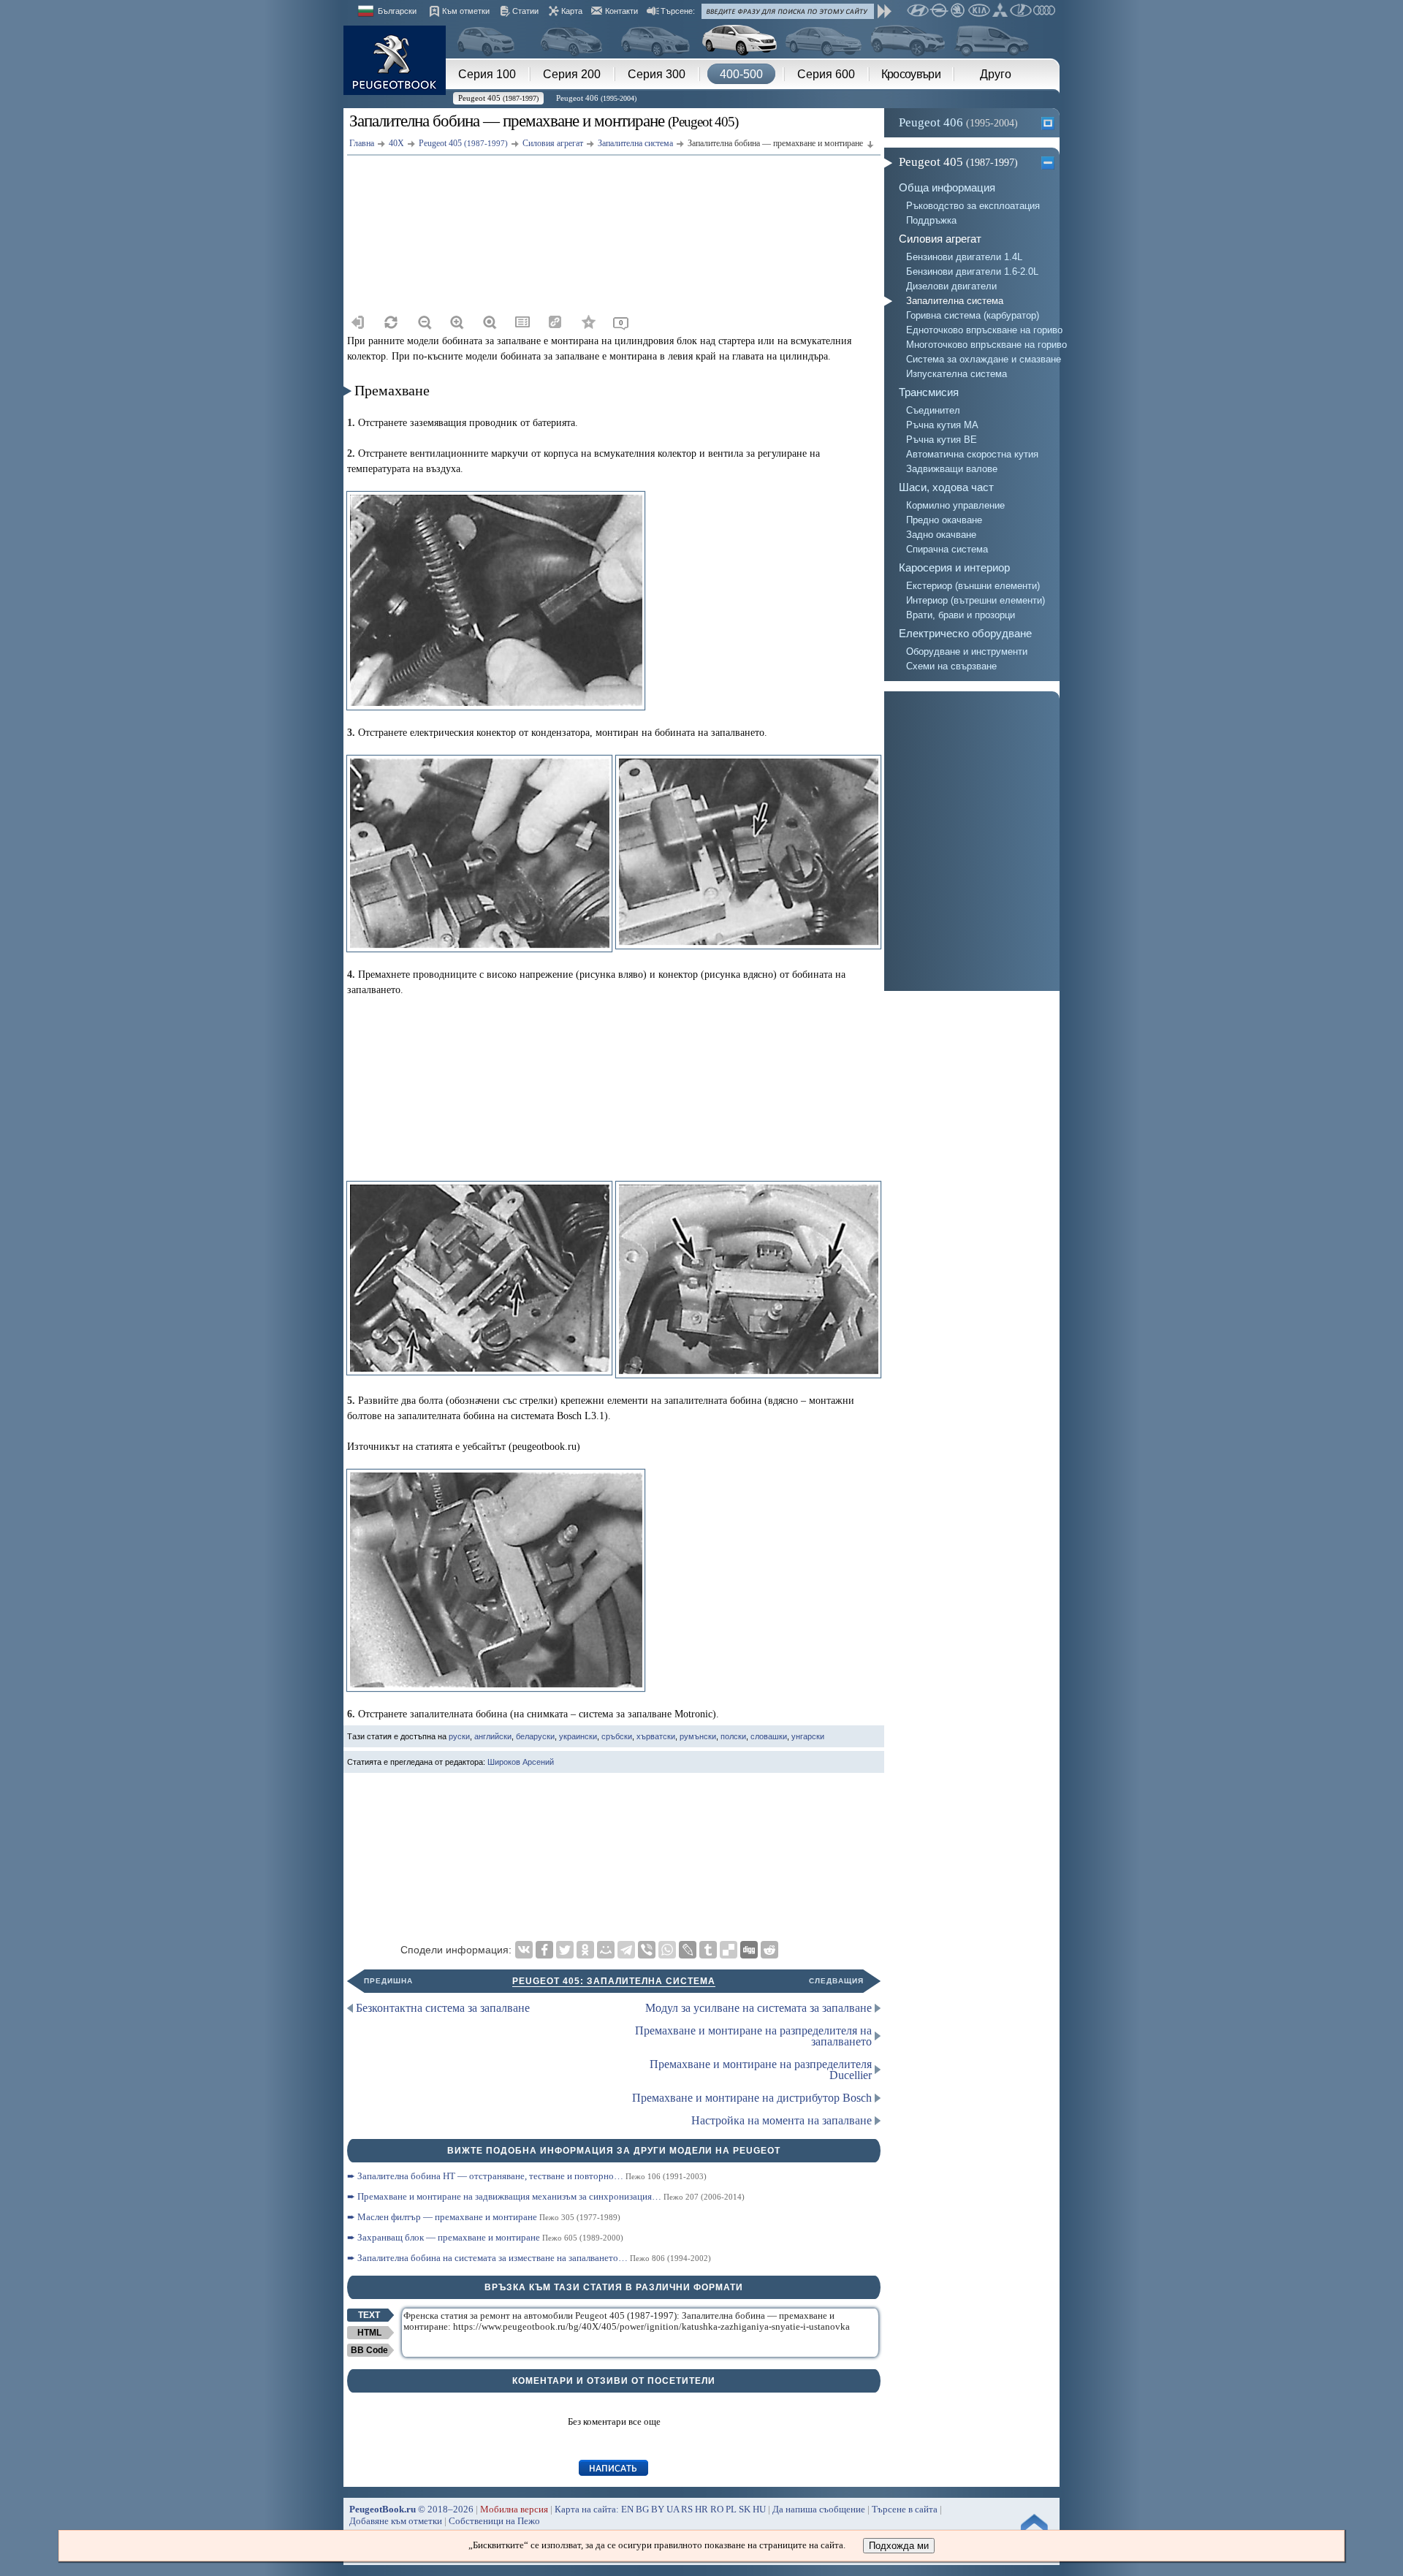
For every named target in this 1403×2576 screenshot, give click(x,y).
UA (673, 2509)
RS (687, 2509)
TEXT (369, 2315)
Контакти (621, 11)
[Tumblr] (708, 1950)
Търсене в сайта (905, 2509)
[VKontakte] (524, 1950)
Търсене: (678, 11)
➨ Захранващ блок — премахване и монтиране (485, 2237)
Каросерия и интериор (954, 567)
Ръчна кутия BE (942, 440)
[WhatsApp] (667, 1950)
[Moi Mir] (606, 1950)
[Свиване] (1050, 162)
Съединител (933, 410)
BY (658, 2509)
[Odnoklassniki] (585, 1950)
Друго (996, 74)
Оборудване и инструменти (967, 651)
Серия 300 (657, 74)
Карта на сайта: (587, 2509)
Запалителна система (955, 301)
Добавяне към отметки (396, 2521)
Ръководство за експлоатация (973, 206)
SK (745, 2509)
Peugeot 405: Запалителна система (614, 1981)
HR (701, 2509)
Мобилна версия (514, 2509)
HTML (369, 2333)
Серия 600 (826, 74)
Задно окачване (941, 535)
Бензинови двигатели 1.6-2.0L (972, 271)
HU (759, 2509)
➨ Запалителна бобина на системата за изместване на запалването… (529, 2258)
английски (493, 1736)
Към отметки (466, 11)
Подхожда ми (899, 2546)
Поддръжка (931, 220)
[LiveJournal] (688, 1950)
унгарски (808, 1736)
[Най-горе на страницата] (1030, 2526)
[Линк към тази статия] (555, 322)
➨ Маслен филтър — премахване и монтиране (484, 2217)
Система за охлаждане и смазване (983, 359)
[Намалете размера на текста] (424, 322)
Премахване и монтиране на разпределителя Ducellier (761, 2070)
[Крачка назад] (358, 322)
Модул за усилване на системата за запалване (758, 2008)
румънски (698, 1736)
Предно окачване (944, 520)
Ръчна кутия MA (942, 425)
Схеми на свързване (951, 666)
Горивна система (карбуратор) (973, 315)
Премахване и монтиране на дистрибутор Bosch (752, 2098)
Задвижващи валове (952, 469)
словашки (769, 1736)
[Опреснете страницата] (391, 322)
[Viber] (647, 1950)
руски (459, 1736)
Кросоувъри (911, 74)
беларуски (535, 1736)
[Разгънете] (1050, 123)
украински (578, 1736)
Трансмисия (929, 392)
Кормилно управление (955, 505)
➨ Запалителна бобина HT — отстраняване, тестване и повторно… (527, 2176)
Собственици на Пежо (494, 2521)
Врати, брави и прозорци (961, 615)
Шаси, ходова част (946, 487)
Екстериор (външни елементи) (973, 586)
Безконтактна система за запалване (443, 2008)
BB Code (369, 2350)
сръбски (617, 1736)
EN (627, 2509)
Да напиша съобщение (819, 2509)
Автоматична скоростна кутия (972, 454)
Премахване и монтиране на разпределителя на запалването (753, 2036)
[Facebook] (544, 1950)
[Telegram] (626, 1950)
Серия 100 (487, 74)
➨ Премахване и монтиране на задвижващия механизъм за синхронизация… (546, 2196)
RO (717, 2509)
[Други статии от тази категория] (522, 322)
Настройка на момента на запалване (782, 2120)
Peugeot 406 (596, 98)
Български (397, 11)
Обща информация (947, 187)
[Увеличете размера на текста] (457, 322)
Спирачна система (947, 549)
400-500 (741, 74)
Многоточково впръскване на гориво (983, 345)
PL (731, 2509)
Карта (572, 11)
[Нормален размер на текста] (490, 322)
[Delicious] (729, 1950)
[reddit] (769, 1950)
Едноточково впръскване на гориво (983, 330)
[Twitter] (565, 1950)
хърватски (656, 1736)
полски (733, 1736)
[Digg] (749, 1950)
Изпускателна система (957, 374)
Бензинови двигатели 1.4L (964, 257)
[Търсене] (885, 11)
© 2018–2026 (411, 2509)
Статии (525, 11)
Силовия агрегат (940, 239)
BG (642, 2509)
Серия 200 (572, 74)
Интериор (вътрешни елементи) (976, 600)
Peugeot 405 (498, 98)
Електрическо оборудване (965, 633)
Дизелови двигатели (951, 286)
